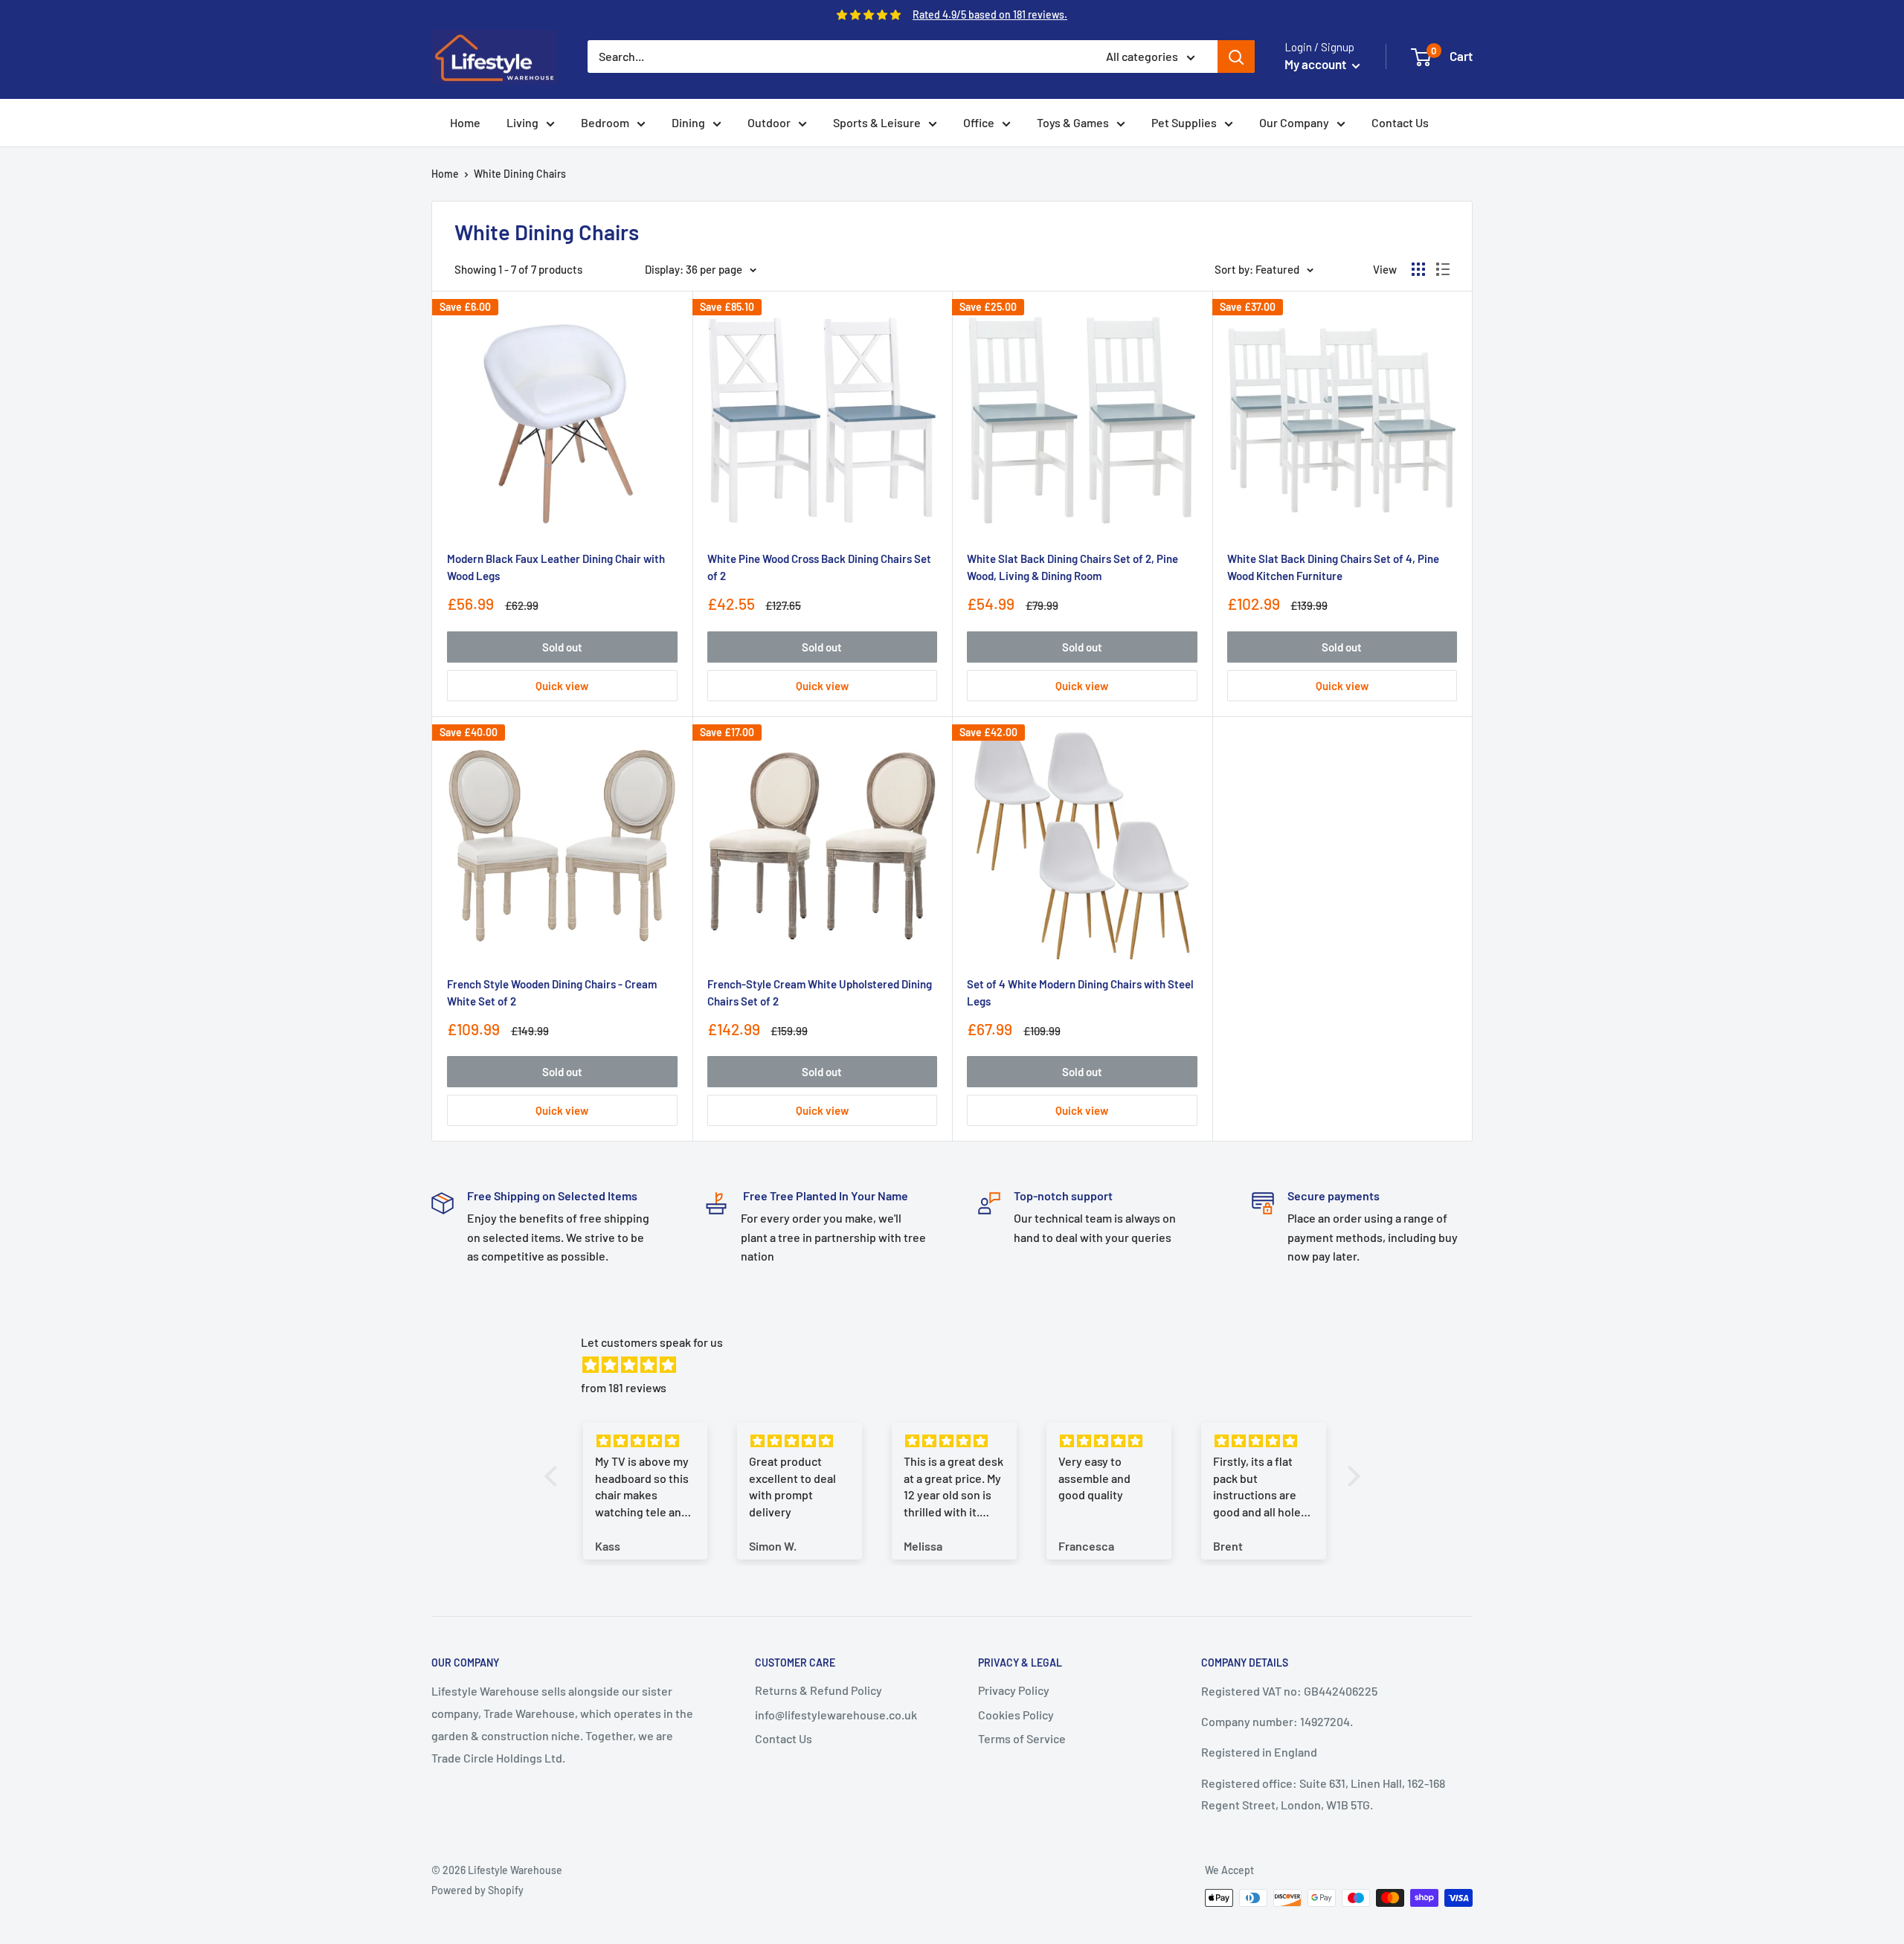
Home (465, 122)
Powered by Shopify (477, 1890)
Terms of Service (1022, 1738)
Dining (688, 122)
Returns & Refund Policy (818, 1690)
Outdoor (769, 122)
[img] (960, 1365)
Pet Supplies (1184, 122)
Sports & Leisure (877, 122)
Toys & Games (1073, 122)
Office (979, 122)
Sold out (562, 647)
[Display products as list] (1443, 269)
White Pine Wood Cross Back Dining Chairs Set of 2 (819, 567)
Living (522, 122)
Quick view (562, 686)
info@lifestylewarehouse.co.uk (836, 1715)
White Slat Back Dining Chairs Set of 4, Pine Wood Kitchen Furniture (1333, 567)
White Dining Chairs (520, 174)
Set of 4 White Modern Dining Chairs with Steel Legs (1080, 992)
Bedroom (605, 122)
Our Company (1294, 122)
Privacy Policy (1014, 1690)
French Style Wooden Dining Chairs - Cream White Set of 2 (552, 992)
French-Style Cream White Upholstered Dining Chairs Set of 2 (820, 992)
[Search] (1236, 57)
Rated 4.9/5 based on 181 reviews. (990, 15)
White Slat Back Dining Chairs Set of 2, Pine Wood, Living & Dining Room (1072, 567)
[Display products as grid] (1418, 269)
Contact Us (1400, 122)
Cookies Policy (1016, 1715)
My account (1316, 64)
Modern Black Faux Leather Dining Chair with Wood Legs (556, 567)
